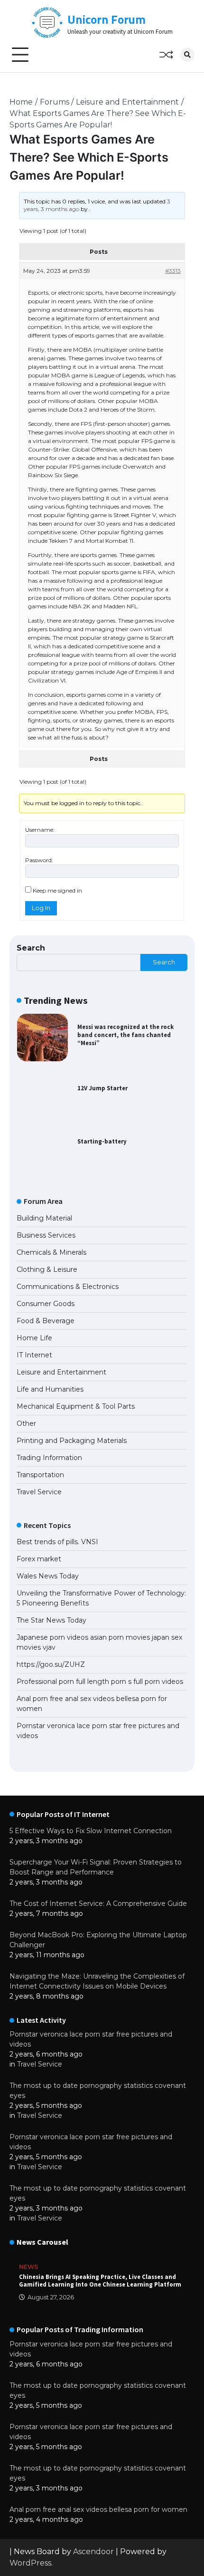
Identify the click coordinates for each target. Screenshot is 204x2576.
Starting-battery (102, 1141)
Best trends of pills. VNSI (57, 1542)
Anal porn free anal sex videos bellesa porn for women (98, 2509)
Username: (40, 830)
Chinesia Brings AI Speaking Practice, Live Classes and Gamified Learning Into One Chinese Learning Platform (100, 2281)
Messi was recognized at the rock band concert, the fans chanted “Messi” (125, 1035)
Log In (41, 908)
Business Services (46, 1235)
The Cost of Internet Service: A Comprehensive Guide (98, 1903)
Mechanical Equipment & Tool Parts (76, 1406)
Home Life (34, 1338)
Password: (39, 860)
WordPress (30, 2563)
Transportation (40, 1475)
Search (31, 948)
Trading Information (49, 1458)
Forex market (39, 1559)
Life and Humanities (50, 1389)
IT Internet (34, 1355)
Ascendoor (93, 2552)
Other (26, 1423)
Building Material (44, 1218)
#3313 (173, 271)
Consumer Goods (46, 1304)
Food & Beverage (46, 1321)
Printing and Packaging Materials (72, 1441)
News (29, 2267)
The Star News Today (51, 1620)
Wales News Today (48, 1576)
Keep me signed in (57, 890)
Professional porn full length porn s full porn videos (100, 1682)
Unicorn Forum (107, 19)
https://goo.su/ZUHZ (51, 1664)
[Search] (187, 55)
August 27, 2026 (51, 2297)
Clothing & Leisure (47, 1269)
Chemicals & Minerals (51, 1252)
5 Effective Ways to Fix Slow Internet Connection (91, 1831)
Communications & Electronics (68, 1287)
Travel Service (39, 1492)
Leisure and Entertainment (61, 1372)
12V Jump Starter (102, 1088)
